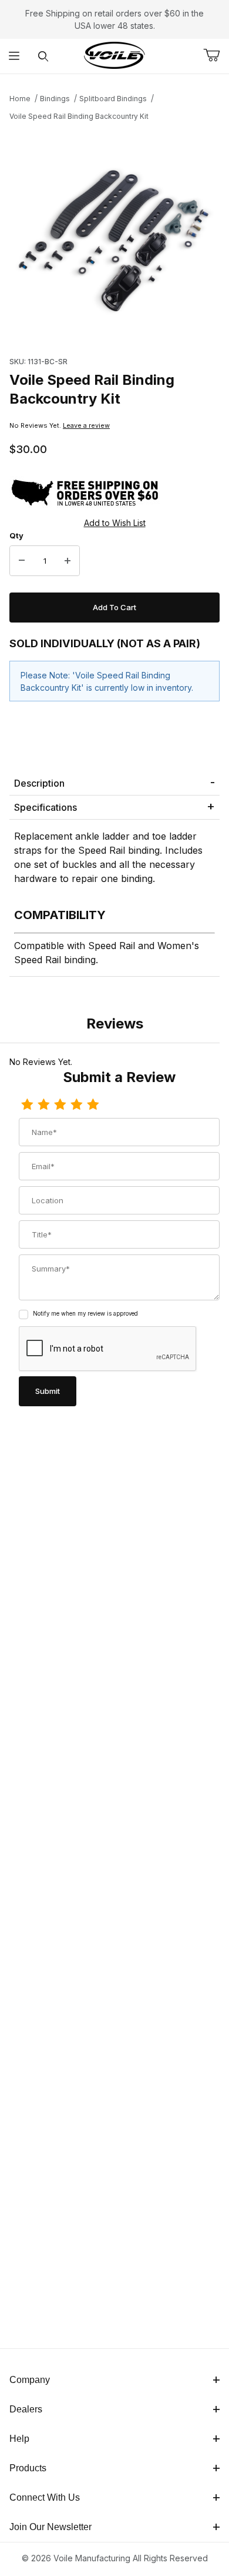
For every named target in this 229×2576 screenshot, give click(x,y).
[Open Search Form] (43, 56)
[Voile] (114, 55)
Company (30, 2380)
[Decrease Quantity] (22, 561)
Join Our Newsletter (50, 2527)
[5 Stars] (93, 1105)
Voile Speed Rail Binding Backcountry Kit (79, 116)
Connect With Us (45, 2497)
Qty (16, 535)
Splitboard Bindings (113, 99)
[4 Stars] (76, 1105)
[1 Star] (27, 1105)
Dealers (26, 2409)
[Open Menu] (14, 56)
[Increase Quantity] (68, 561)
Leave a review (86, 425)
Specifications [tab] (46, 807)
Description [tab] (39, 783)
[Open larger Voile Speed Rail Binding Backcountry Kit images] (114, 235)
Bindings (55, 99)
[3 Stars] (60, 1105)
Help (19, 2439)
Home (20, 99)
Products (28, 2468)
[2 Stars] (43, 1105)
